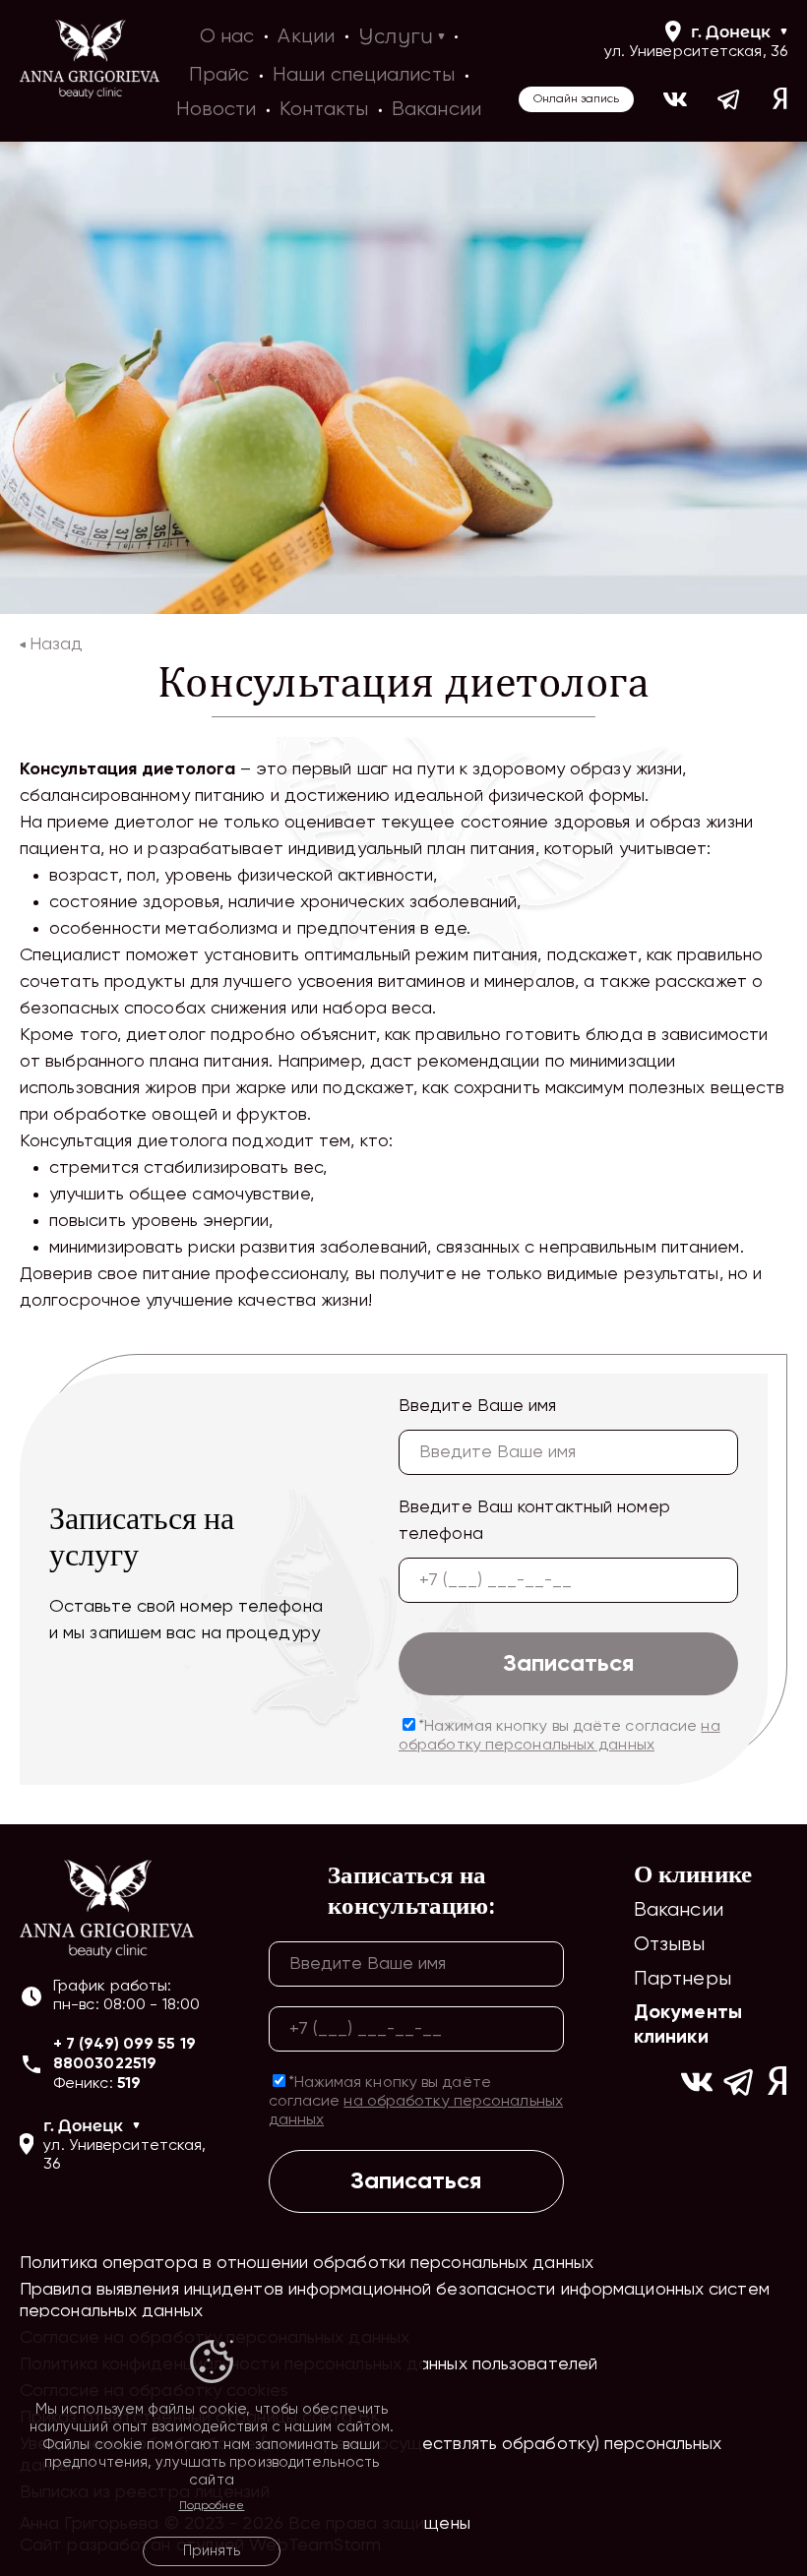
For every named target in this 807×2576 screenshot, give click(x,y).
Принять (212, 2551)
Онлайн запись (576, 99)
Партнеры (683, 1979)
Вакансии (679, 1910)
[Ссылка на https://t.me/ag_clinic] (730, 99)
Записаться (568, 1664)
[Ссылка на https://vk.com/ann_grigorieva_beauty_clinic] (675, 99)
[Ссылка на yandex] (780, 99)
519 (129, 2084)
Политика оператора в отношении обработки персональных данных (307, 2263)
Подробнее (212, 2506)
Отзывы (670, 1945)
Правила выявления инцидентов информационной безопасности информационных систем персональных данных (395, 2300)
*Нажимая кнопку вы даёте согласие (559, 1736)
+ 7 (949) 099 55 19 (124, 2045)
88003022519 (105, 2064)
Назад (56, 644)
